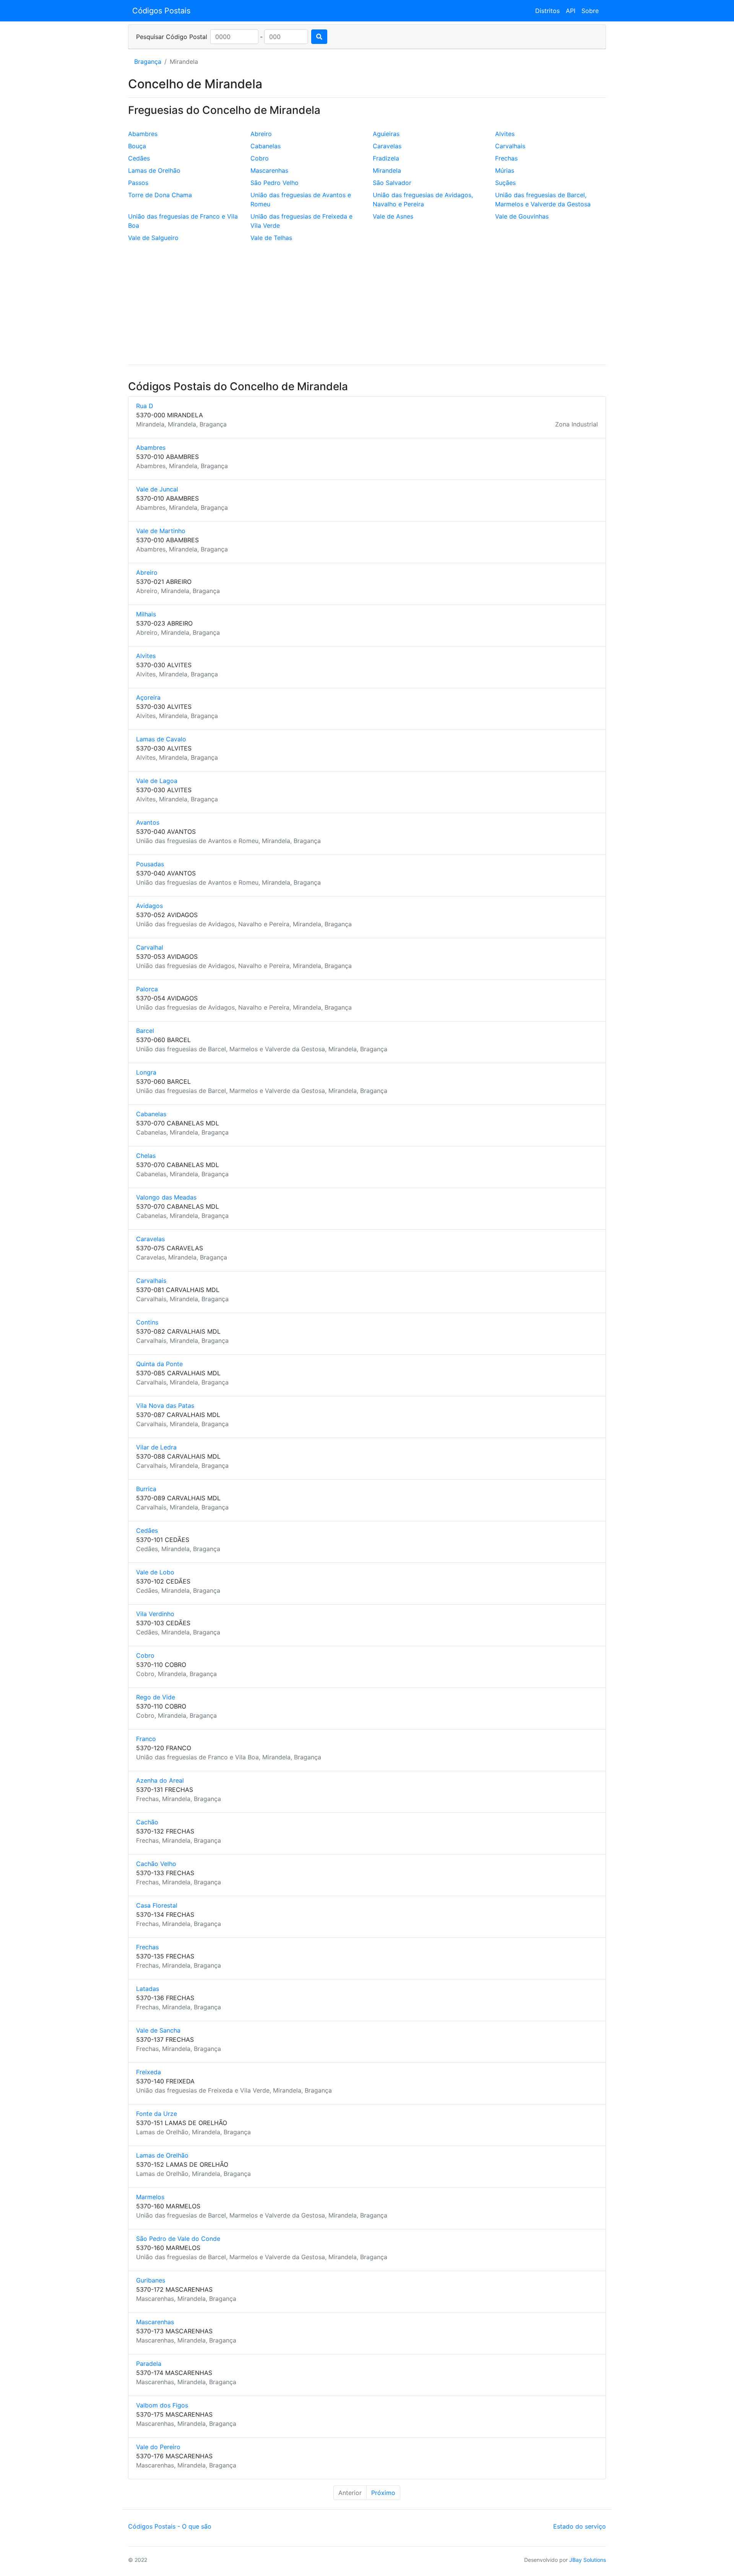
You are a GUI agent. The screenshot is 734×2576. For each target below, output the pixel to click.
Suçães (505, 183)
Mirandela (387, 170)
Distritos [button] (547, 11)
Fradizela (386, 158)
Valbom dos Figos (162, 2405)
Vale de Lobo (155, 1572)
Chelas (146, 1156)
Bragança (148, 62)
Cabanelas (266, 146)
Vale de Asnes (393, 216)
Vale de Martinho (161, 531)
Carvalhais (510, 146)
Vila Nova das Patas (165, 1406)
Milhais (146, 614)
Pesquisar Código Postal (172, 37)
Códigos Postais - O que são (170, 2526)
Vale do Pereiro (158, 2447)
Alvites (505, 134)
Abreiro (261, 134)
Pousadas (150, 864)
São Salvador (392, 183)
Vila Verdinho (155, 1614)
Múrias (505, 170)
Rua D (145, 406)
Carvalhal (150, 947)
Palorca (147, 989)
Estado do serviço (580, 2526)
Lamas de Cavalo (161, 739)
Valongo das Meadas (166, 1197)
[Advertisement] (367, 305)
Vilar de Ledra (156, 1447)
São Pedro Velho (274, 183)
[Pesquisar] (319, 37)
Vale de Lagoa (157, 781)
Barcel (145, 1031)
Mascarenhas (269, 170)
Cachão (147, 1822)
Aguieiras (386, 134)
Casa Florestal (157, 1905)
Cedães (139, 158)
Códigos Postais (161, 11)
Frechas (506, 158)
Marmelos (150, 2197)
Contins (147, 1322)
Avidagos (149, 906)
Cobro (260, 158)
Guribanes (151, 2280)
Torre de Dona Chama (160, 195)
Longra (146, 1072)
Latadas (148, 1989)
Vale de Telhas (271, 238)
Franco (146, 1739)
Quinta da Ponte (159, 1364)
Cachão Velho (156, 1864)
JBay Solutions (588, 2560)
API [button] (571, 11)
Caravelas (387, 146)
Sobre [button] (590, 11)
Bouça (137, 146)
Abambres (143, 134)
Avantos (148, 822)
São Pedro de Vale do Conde (178, 2239)
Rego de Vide (156, 1697)
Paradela (149, 2364)
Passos (138, 183)
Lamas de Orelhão (154, 170)
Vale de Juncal (157, 489)
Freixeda (149, 2072)
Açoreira (148, 697)
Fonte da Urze (157, 2114)
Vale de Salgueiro (153, 238)
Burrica (146, 1489)
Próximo (383, 2493)
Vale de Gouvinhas (522, 216)
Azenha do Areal (160, 1780)
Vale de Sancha (158, 2030)
